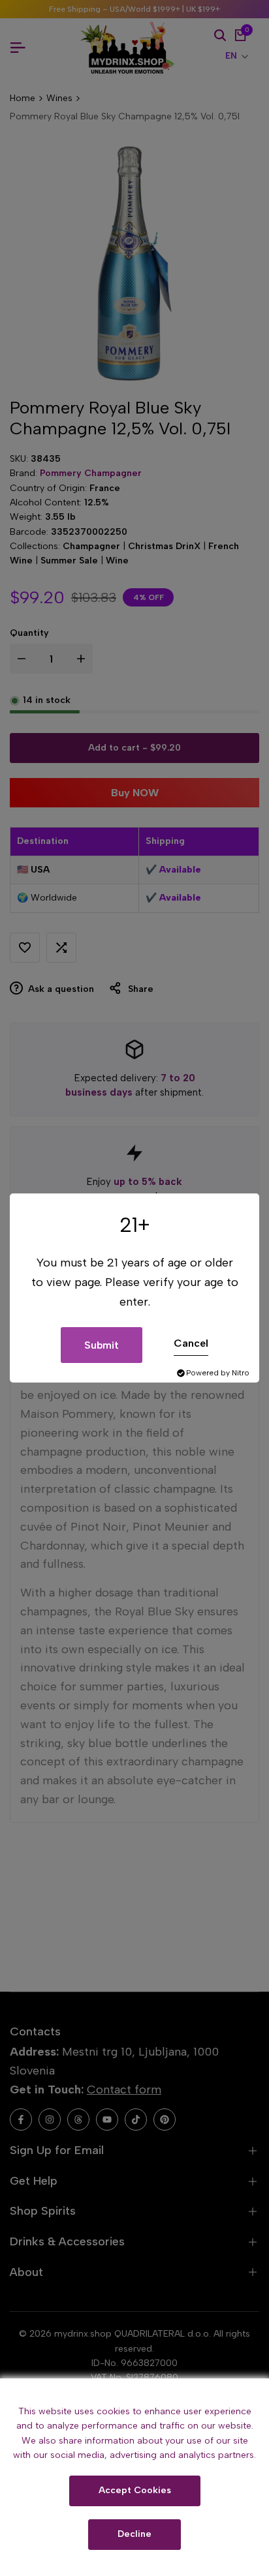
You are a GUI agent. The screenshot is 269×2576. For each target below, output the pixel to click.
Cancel (191, 1343)
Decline (134, 2534)
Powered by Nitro (218, 1373)
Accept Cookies (135, 2490)
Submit (102, 1345)
